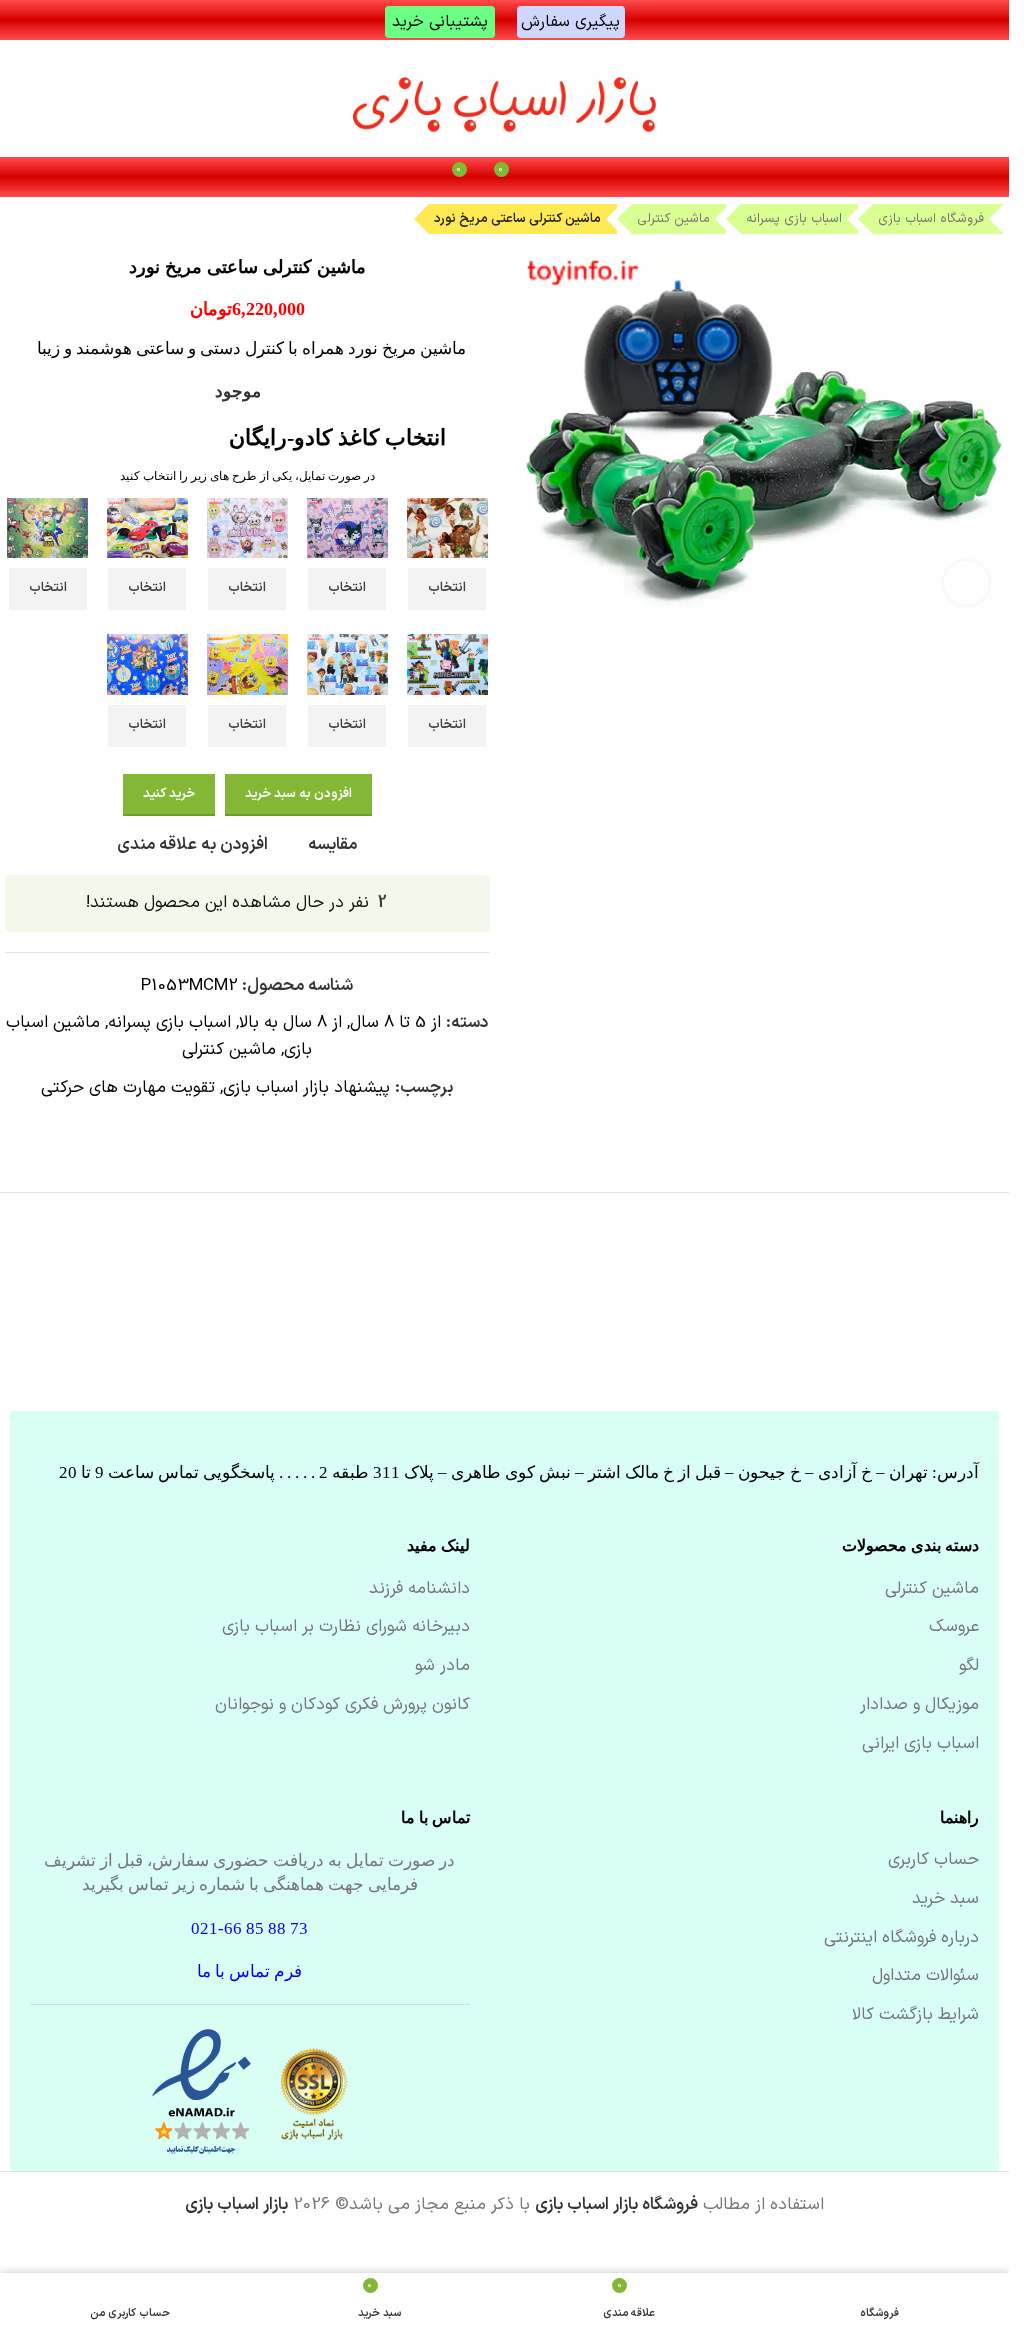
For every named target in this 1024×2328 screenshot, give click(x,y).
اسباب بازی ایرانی (920, 1745)
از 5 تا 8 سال (395, 1023)
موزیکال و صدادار (919, 1706)
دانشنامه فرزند (419, 1590)
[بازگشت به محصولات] (41, 217)
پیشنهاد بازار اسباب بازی (306, 1088)
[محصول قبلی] (65, 217)
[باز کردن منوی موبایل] (547, 177)
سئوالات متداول (925, 1977)
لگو (969, 1667)
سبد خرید (945, 1900)
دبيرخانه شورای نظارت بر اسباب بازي (346, 1628)
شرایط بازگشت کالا (915, 2016)
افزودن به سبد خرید (298, 794)
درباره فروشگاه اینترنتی (901, 1939)
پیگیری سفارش (570, 22)
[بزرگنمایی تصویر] (966, 583)
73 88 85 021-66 (249, 1928)
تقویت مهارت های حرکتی (128, 1088)
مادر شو (442, 1667)
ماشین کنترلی (673, 219)
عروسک (954, 1628)
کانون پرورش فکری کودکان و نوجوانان (342, 1706)
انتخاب (447, 588)
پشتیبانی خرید (440, 22)
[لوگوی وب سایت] (505, 98)
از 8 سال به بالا (290, 1023)
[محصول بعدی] (17, 217)
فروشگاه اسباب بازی (931, 219)
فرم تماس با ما (249, 1971)
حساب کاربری (933, 1861)
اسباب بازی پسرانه (794, 219)
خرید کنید (169, 794)
